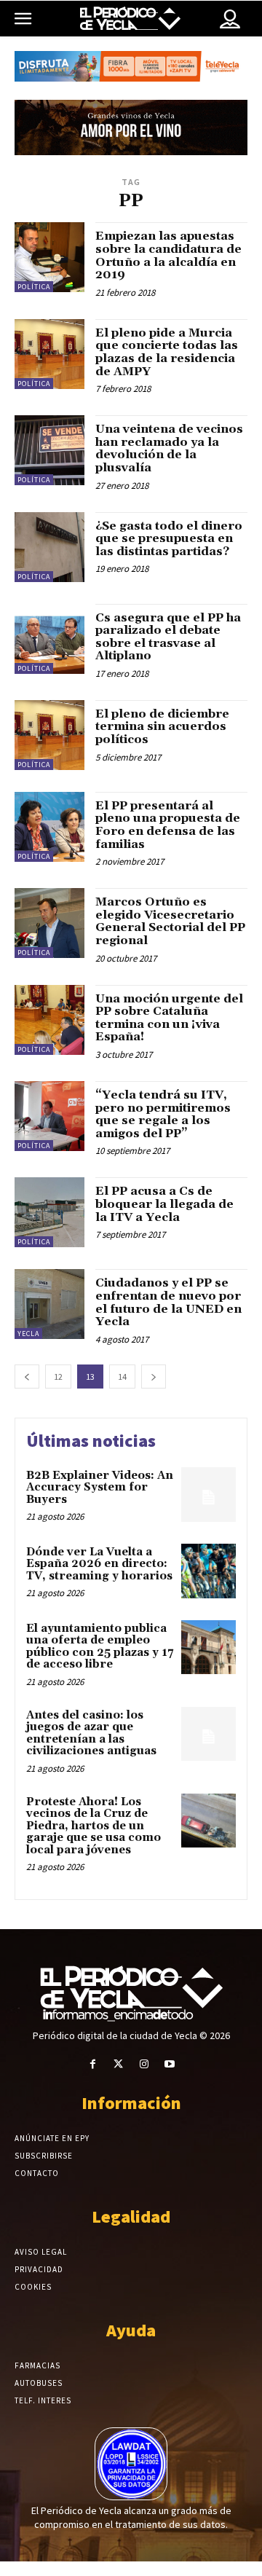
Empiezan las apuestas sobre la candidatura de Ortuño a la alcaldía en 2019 (168, 255)
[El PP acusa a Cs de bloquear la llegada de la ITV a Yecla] (49, 1212)
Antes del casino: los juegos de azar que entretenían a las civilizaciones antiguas (91, 1733)
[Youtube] (169, 2064)
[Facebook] (93, 2064)
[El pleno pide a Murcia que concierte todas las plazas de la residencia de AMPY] (49, 354)
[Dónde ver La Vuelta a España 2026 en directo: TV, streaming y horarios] (209, 1571)
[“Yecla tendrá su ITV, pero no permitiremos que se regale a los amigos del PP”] (49, 1116)
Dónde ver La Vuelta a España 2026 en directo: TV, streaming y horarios (99, 1564)
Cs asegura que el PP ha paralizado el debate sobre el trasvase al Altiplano (168, 637)
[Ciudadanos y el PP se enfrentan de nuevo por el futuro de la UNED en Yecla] (49, 1304)
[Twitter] (118, 2064)
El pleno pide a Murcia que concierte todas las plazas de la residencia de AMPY (167, 352)
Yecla (28, 1334)
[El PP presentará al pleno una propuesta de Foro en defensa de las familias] (49, 827)
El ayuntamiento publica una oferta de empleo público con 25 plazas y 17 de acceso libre (100, 1647)
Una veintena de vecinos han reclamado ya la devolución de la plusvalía (169, 448)
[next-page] (154, 1377)
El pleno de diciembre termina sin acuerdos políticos (162, 727)
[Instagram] (144, 2064)
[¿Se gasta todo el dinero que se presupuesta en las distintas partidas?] (49, 547)
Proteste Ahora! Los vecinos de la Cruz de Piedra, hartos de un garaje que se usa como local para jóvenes (94, 1826)
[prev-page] (27, 1377)
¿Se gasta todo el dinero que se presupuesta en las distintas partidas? (169, 539)
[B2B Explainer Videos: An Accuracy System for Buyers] (209, 1495)
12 (58, 1377)
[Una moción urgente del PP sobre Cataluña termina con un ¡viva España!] (49, 1020)
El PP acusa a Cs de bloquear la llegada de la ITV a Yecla (164, 1204)
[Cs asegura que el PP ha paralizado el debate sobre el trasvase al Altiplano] (49, 639)
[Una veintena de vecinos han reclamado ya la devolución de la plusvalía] (49, 450)
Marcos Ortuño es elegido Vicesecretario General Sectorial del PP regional (170, 921)
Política (34, 287)
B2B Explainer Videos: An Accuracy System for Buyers (100, 1488)
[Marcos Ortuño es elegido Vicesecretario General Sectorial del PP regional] (49, 923)
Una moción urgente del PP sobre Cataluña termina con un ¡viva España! (169, 1018)
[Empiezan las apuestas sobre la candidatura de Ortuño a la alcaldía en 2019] (49, 257)
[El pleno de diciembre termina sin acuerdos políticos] (49, 735)
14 (122, 1377)
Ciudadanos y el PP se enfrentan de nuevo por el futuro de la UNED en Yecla (168, 1302)
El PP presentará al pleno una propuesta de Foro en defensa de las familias (168, 825)
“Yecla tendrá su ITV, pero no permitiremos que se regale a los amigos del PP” (163, 1114)
